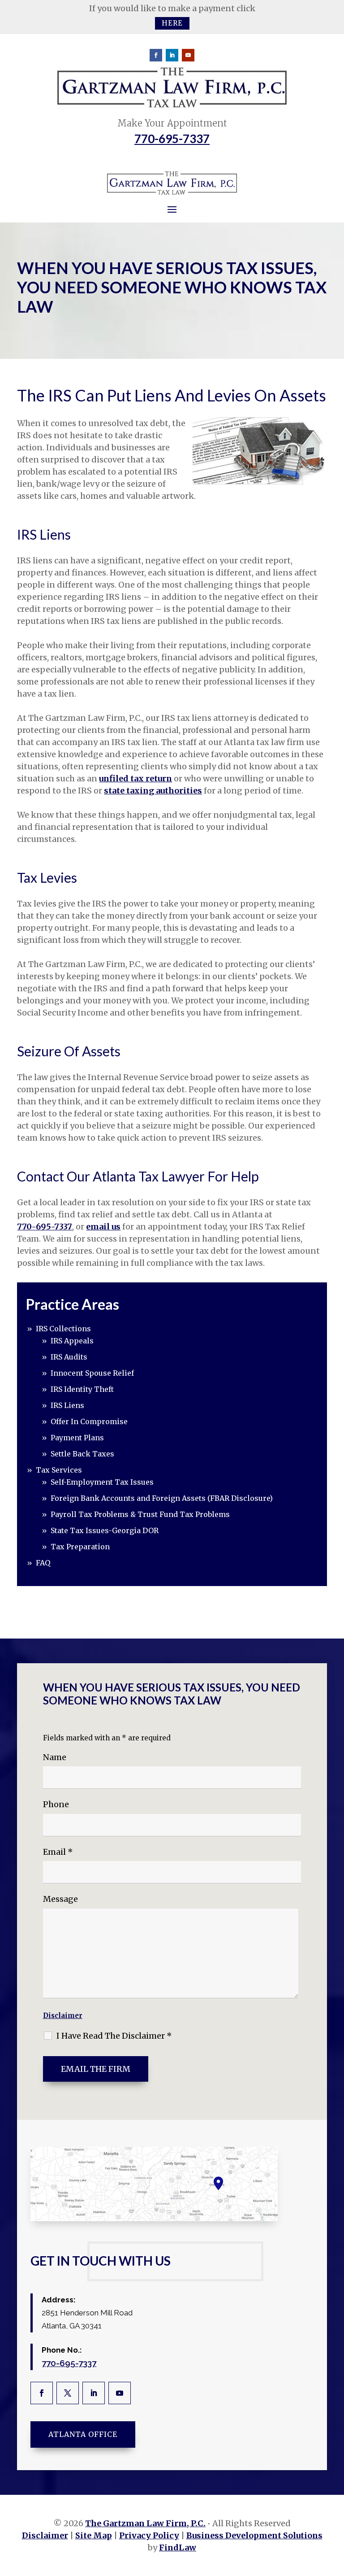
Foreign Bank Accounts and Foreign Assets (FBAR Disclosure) (162, 1498)
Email (58, 1852)
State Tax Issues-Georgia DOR (105, 1530)
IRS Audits (69, 1357)
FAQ (43, 1563)
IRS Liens (67, 1405)
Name (55, 1757)
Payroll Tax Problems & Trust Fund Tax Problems (140, 1514)
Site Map (94, 2535)
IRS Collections (63, 1329)
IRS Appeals (72, 1341)
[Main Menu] (172, 209)
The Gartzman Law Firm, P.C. (145, 2523)
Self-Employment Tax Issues (102, 1482)
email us (103, 1227)
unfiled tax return (135, 778)
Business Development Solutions (254, 2535)
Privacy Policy (149, 2535)
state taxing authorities (153, 791)
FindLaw (178, 2548)
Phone (56, 1804)
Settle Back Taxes (82, 1454)
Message (60, 1899)
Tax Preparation (80, 1547)
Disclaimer (63, 2016)
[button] (335, 2511)
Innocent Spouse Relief (92, 1373)
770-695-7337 (172, 139)
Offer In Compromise (89, 1421)
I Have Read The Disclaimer (114, 2036)
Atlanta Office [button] (83, 2434)
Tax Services (59, 1470)
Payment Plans (77, 1438)
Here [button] (172, 23)
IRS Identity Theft (82, 1389)
